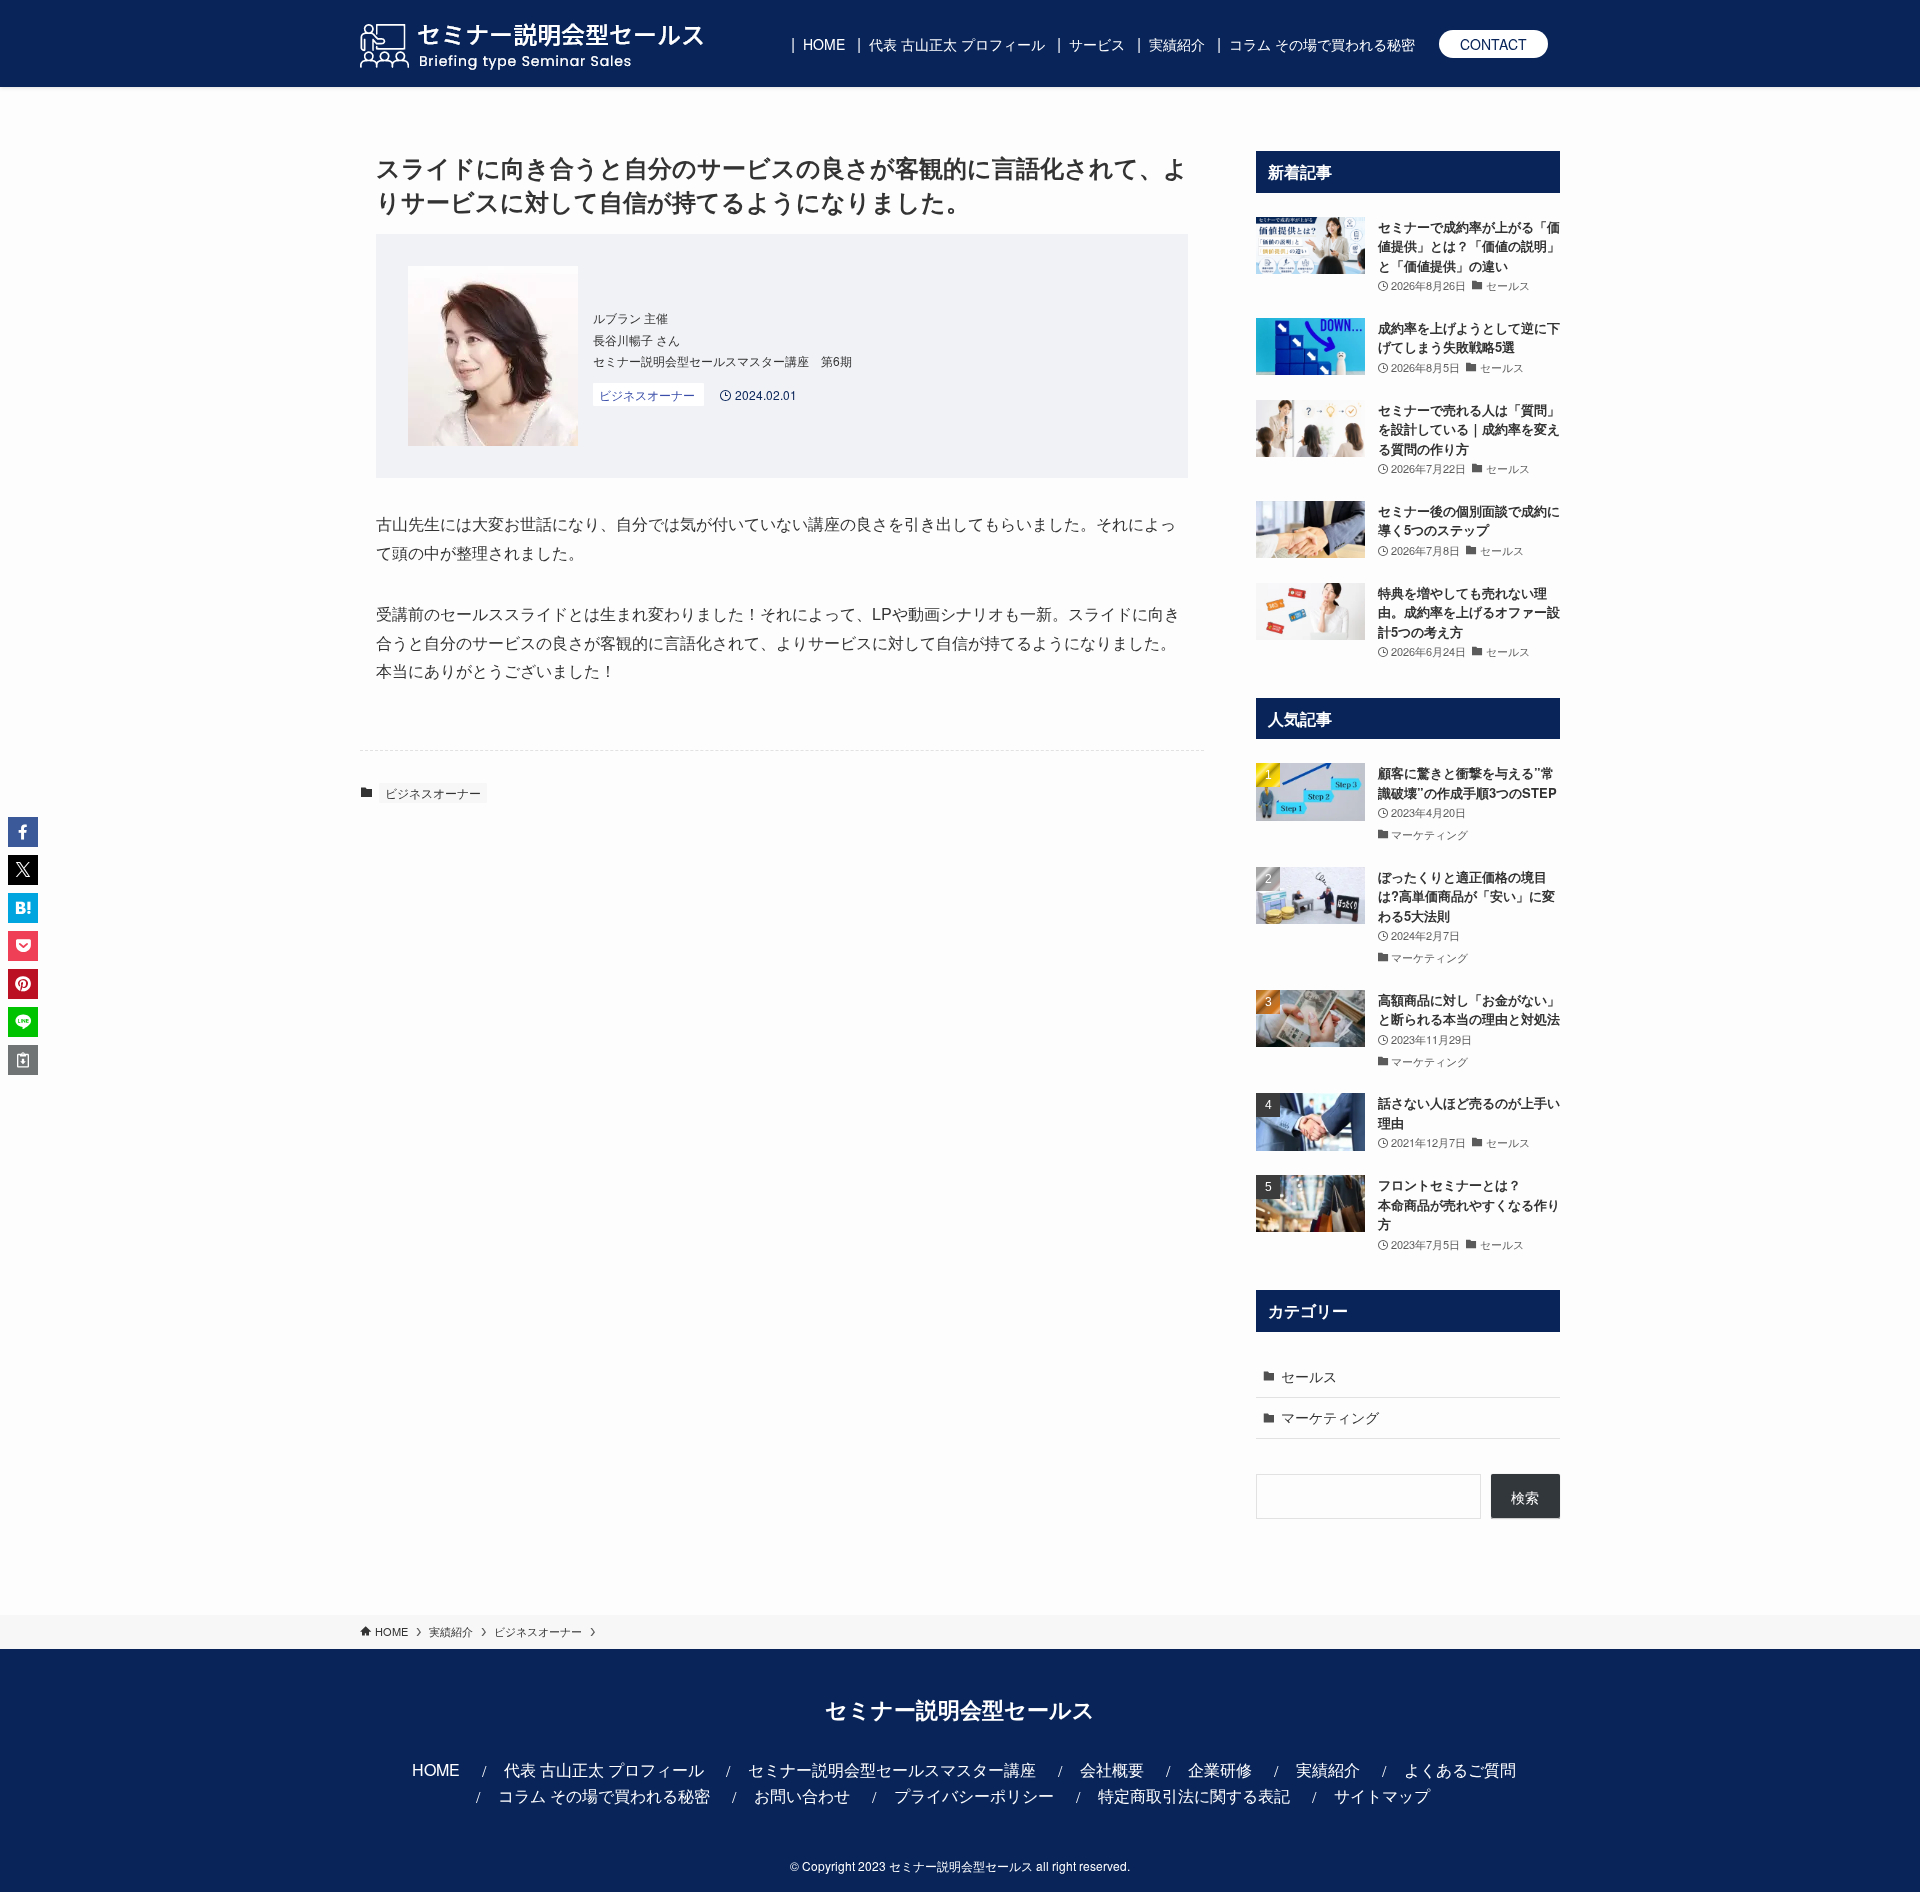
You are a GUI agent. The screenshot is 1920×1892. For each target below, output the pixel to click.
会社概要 (1112, 1770)
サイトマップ (1382, 1796)
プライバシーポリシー (974, 1796)
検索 (1525, 1497)
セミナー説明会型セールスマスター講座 (892, 1770)
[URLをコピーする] (23, 1060)
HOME (436, 1770)
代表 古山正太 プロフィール (604, 1770)
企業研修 (1220, 1770)
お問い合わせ (802, 1796)
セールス (1309, 1376)
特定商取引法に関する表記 (1194, 1796)
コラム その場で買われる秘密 (604, 1796)
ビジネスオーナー (433, 792)
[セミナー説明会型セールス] (532, 43)
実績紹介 (1328, 1770)
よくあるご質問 (1460, 1770)
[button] (23, 832)
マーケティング (1330, 1417)
